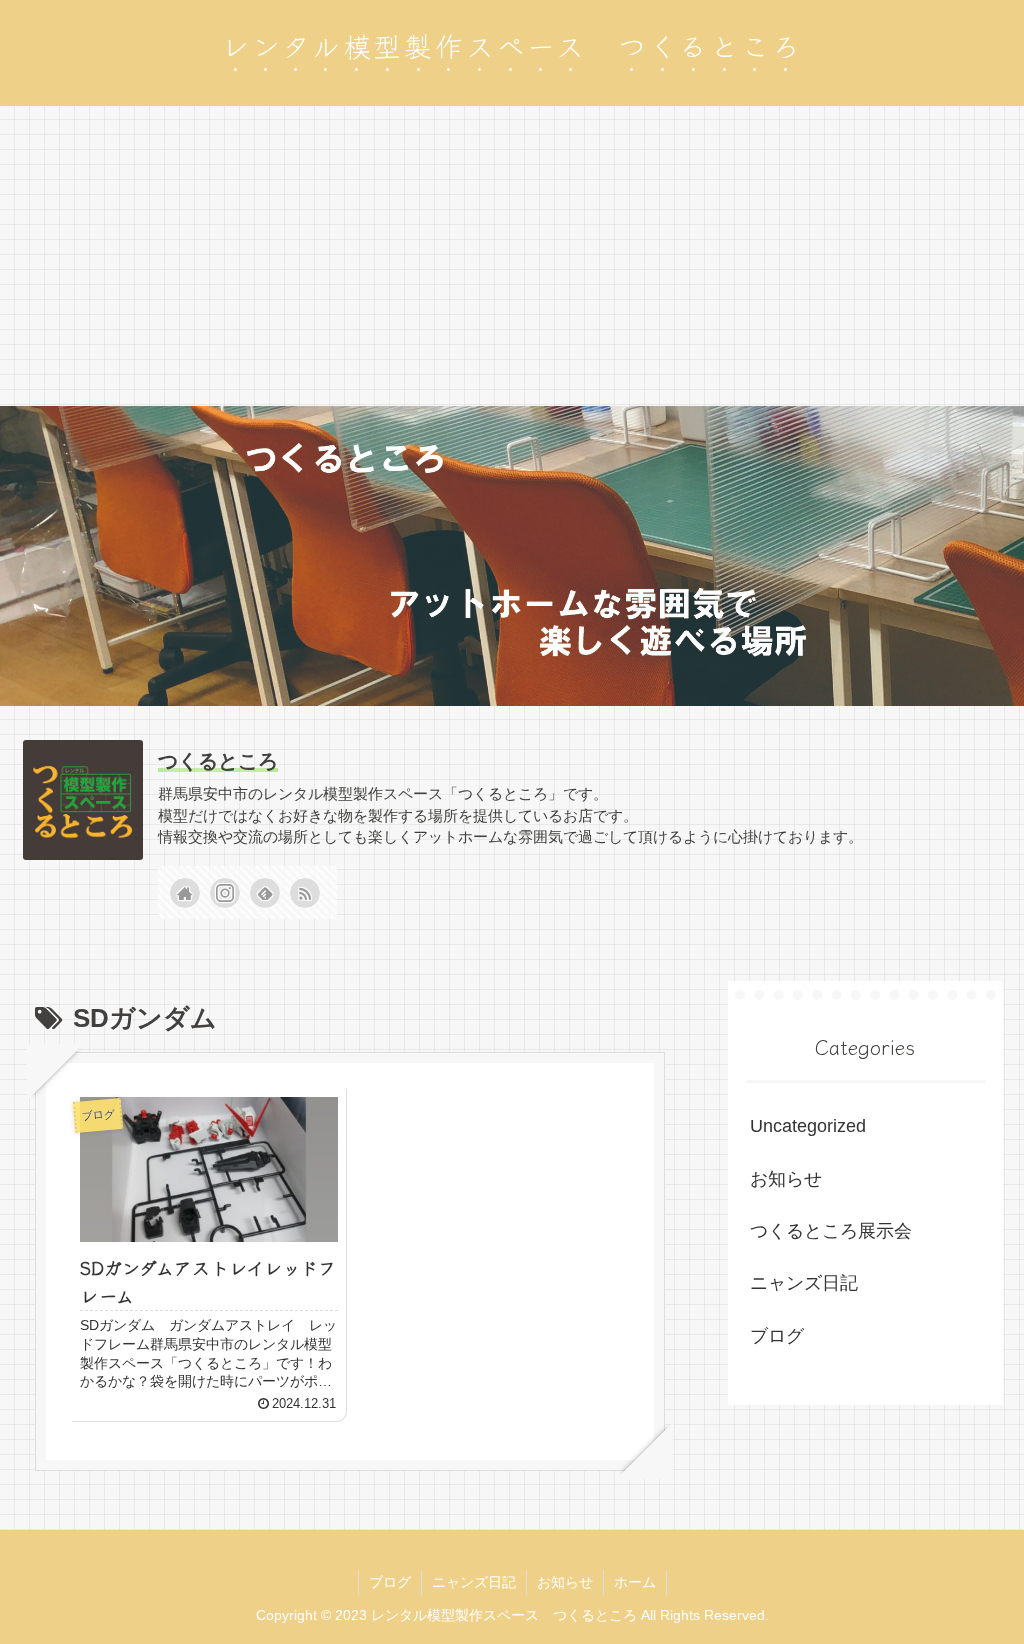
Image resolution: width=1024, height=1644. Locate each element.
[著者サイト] (185, 893)
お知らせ (786, 1179)
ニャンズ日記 (804, 1283)
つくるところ (218, 761)
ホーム (635, 1582)
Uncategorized (808, 1126)
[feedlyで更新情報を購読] (265, 893)
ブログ (777, 1336)
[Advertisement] (512, 256)
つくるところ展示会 (831, 1231)
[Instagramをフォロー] (225, 893)
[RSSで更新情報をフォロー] (305, 893)
